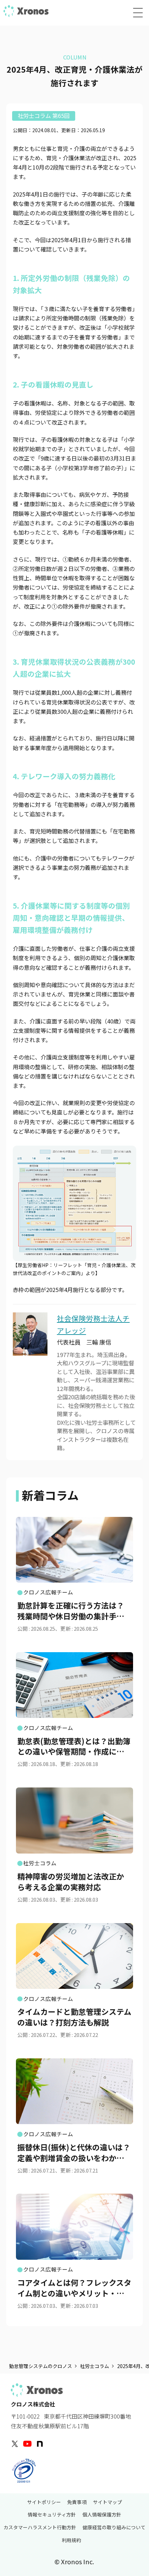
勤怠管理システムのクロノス (41, 2366)
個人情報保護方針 (102, 2515)
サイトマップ (107, 2502)
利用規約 (71, 2541)
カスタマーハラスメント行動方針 (40, 2528)
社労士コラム (95, 2366)
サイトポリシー (44, 2502)
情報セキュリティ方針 (52, 2515)
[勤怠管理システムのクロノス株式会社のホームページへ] (26, 11)
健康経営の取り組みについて (114, 2528)
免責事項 (77, 2502)
